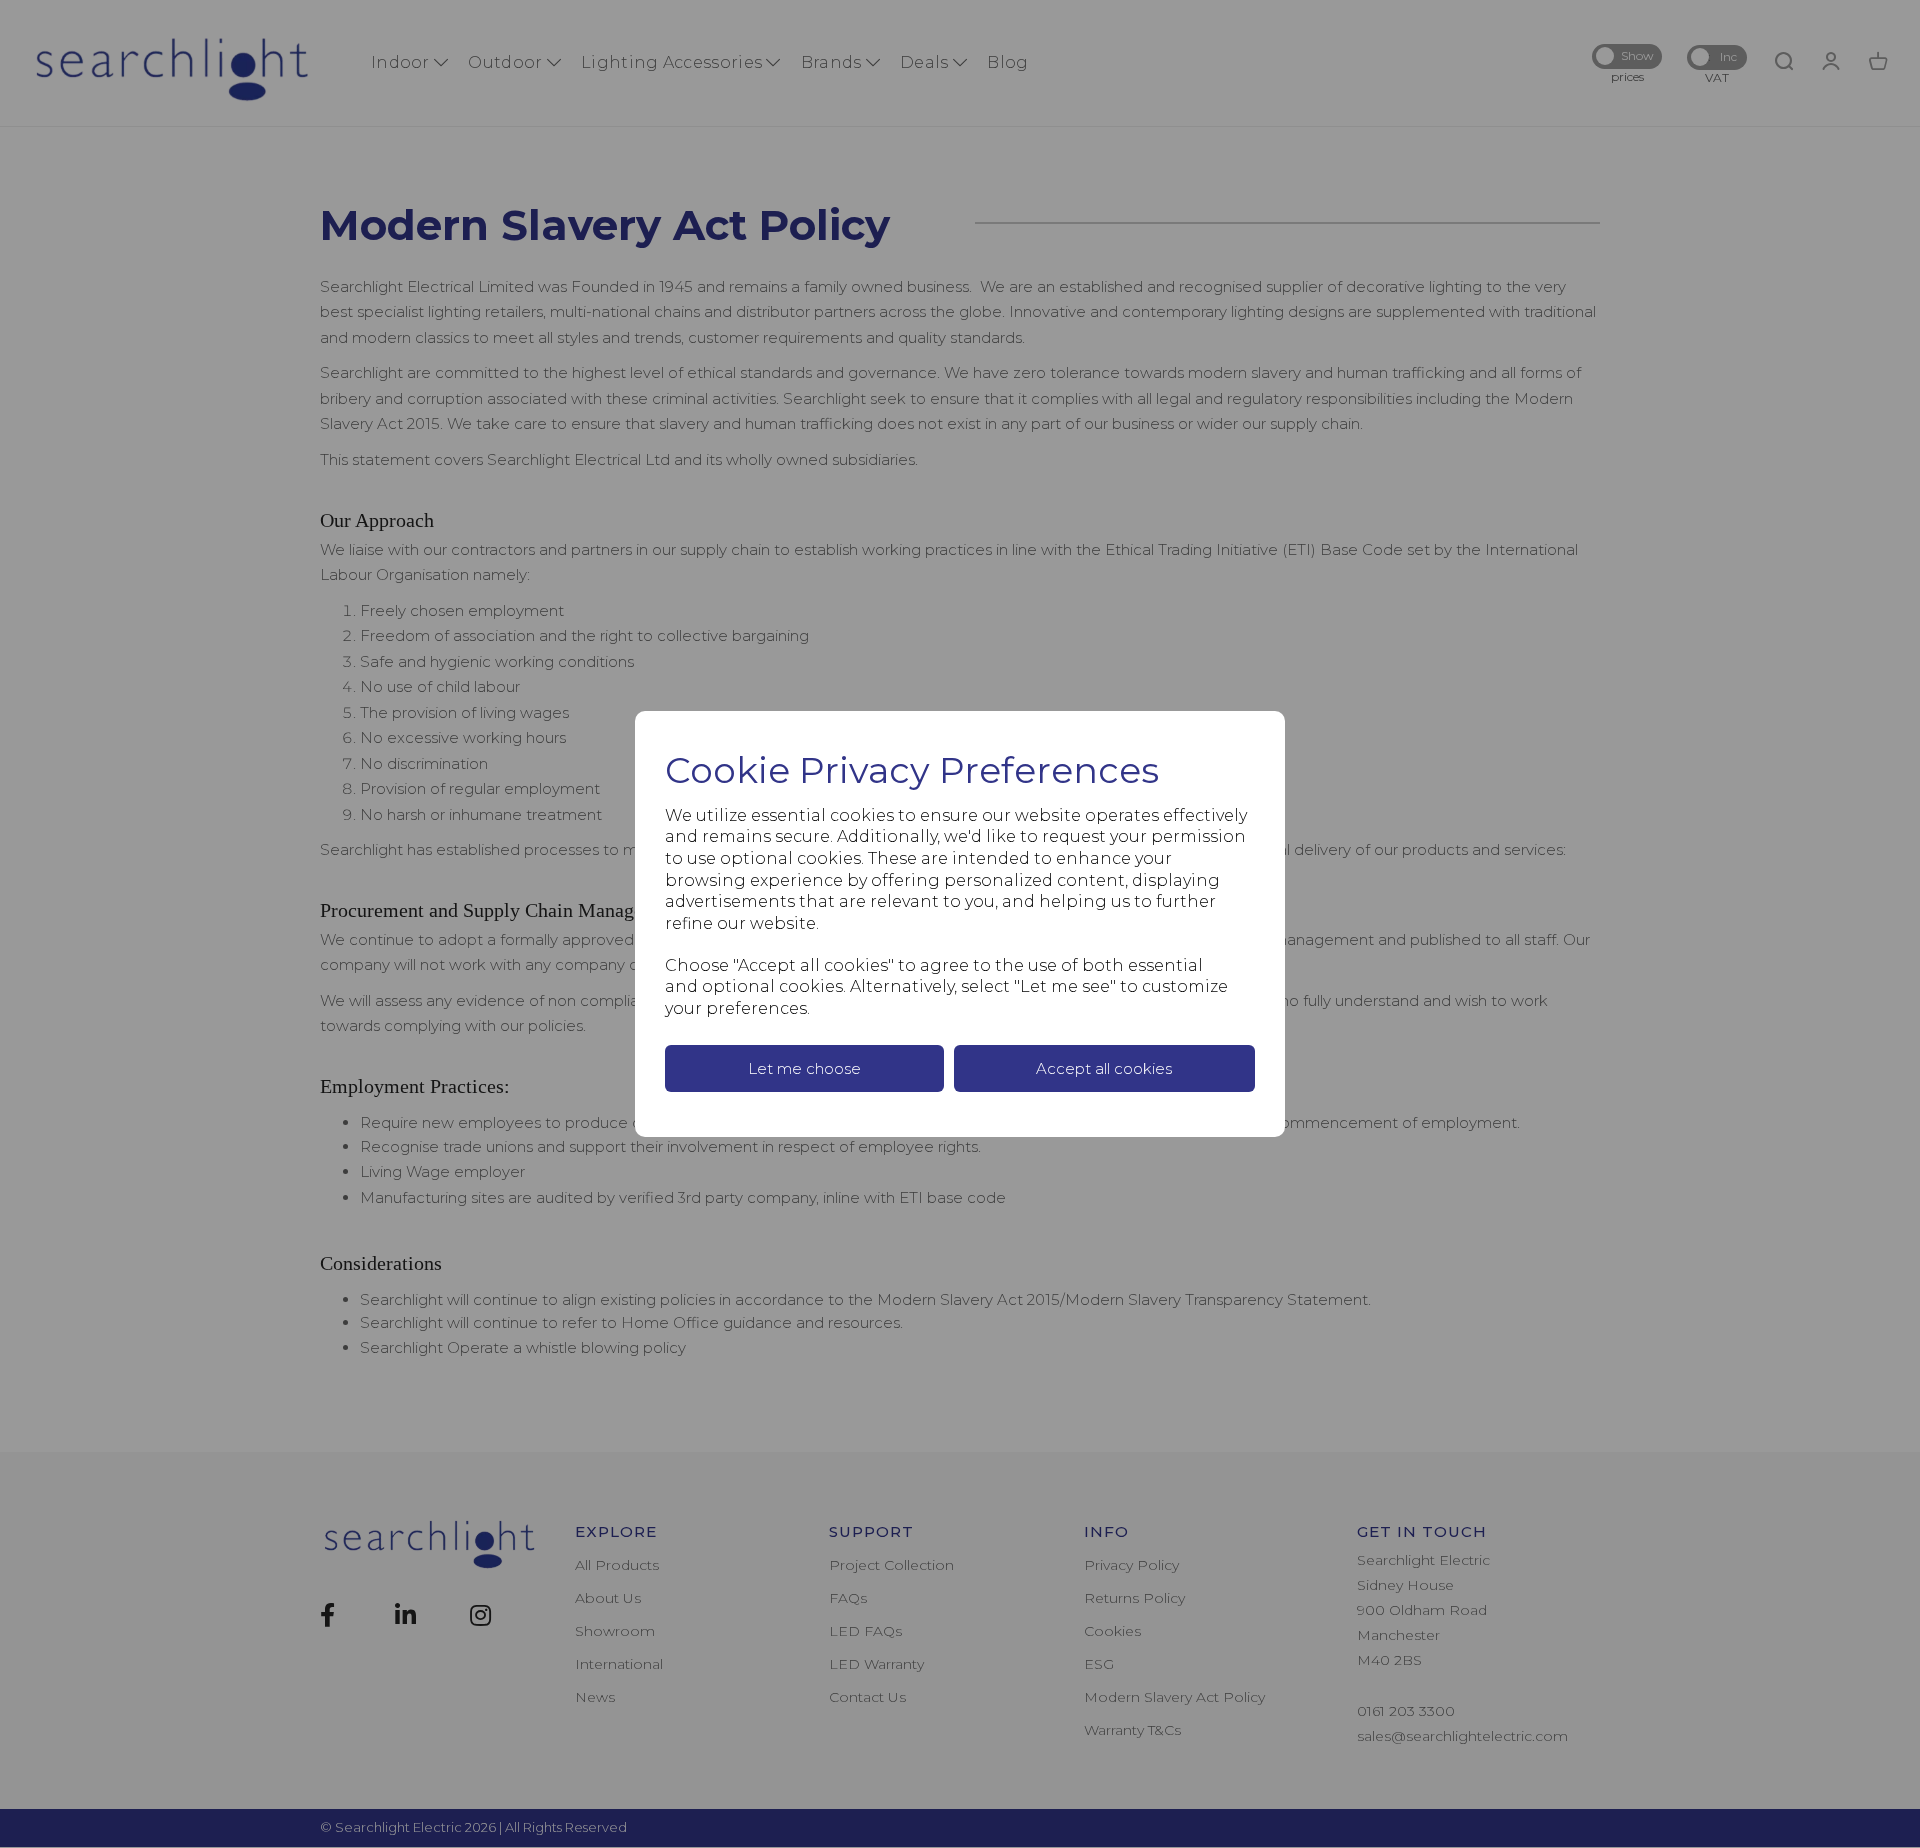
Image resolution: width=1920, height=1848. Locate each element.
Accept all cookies (1104, 1068)
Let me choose (804, 1068)
